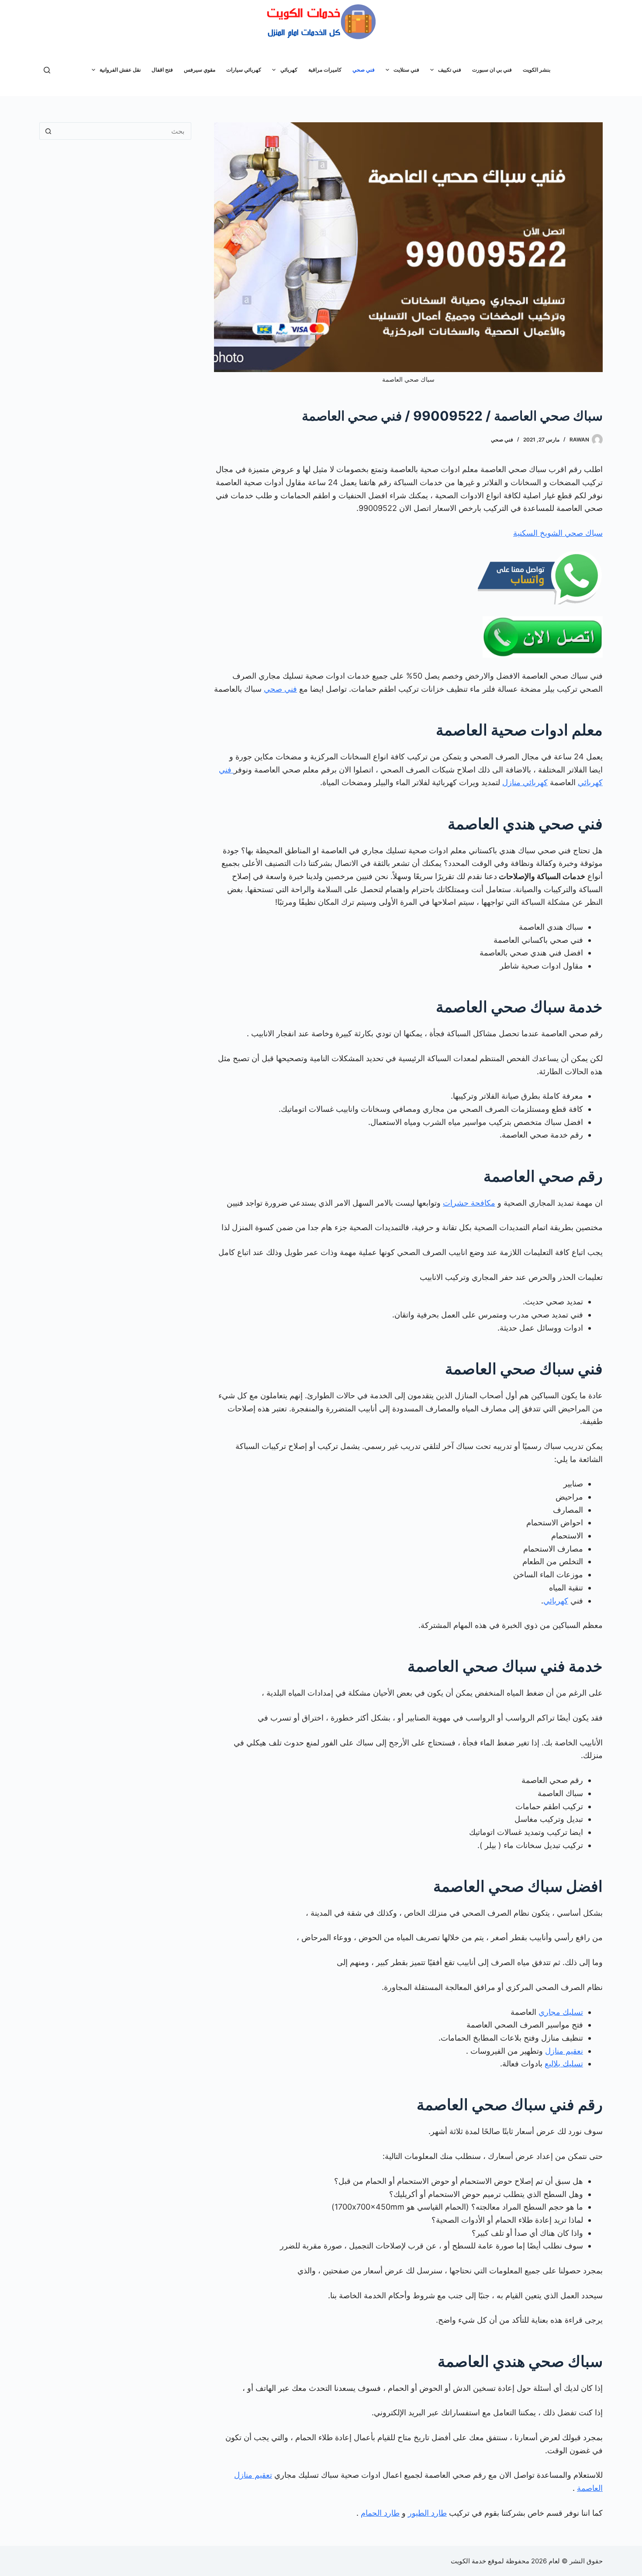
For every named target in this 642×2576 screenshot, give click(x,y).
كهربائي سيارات (244, 70)
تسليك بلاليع (564, 2064)
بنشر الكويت (537, 70)
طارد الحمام (380, 2513)
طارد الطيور (427, 2513)
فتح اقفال (162, 70)
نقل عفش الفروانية (120, 70)
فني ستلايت (406, 70)
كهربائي (289, 70)
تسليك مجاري (561, 2012)
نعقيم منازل (564, 2051)
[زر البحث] (48, 131)
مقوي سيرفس (200, 70)
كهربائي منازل (525, 782)
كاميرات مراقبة (325, 70)
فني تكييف (450, 70)
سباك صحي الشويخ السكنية (558, 533)
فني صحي (364, 70)
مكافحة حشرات (469, 1203)
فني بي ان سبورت (492, 70)
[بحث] (47, 70)
